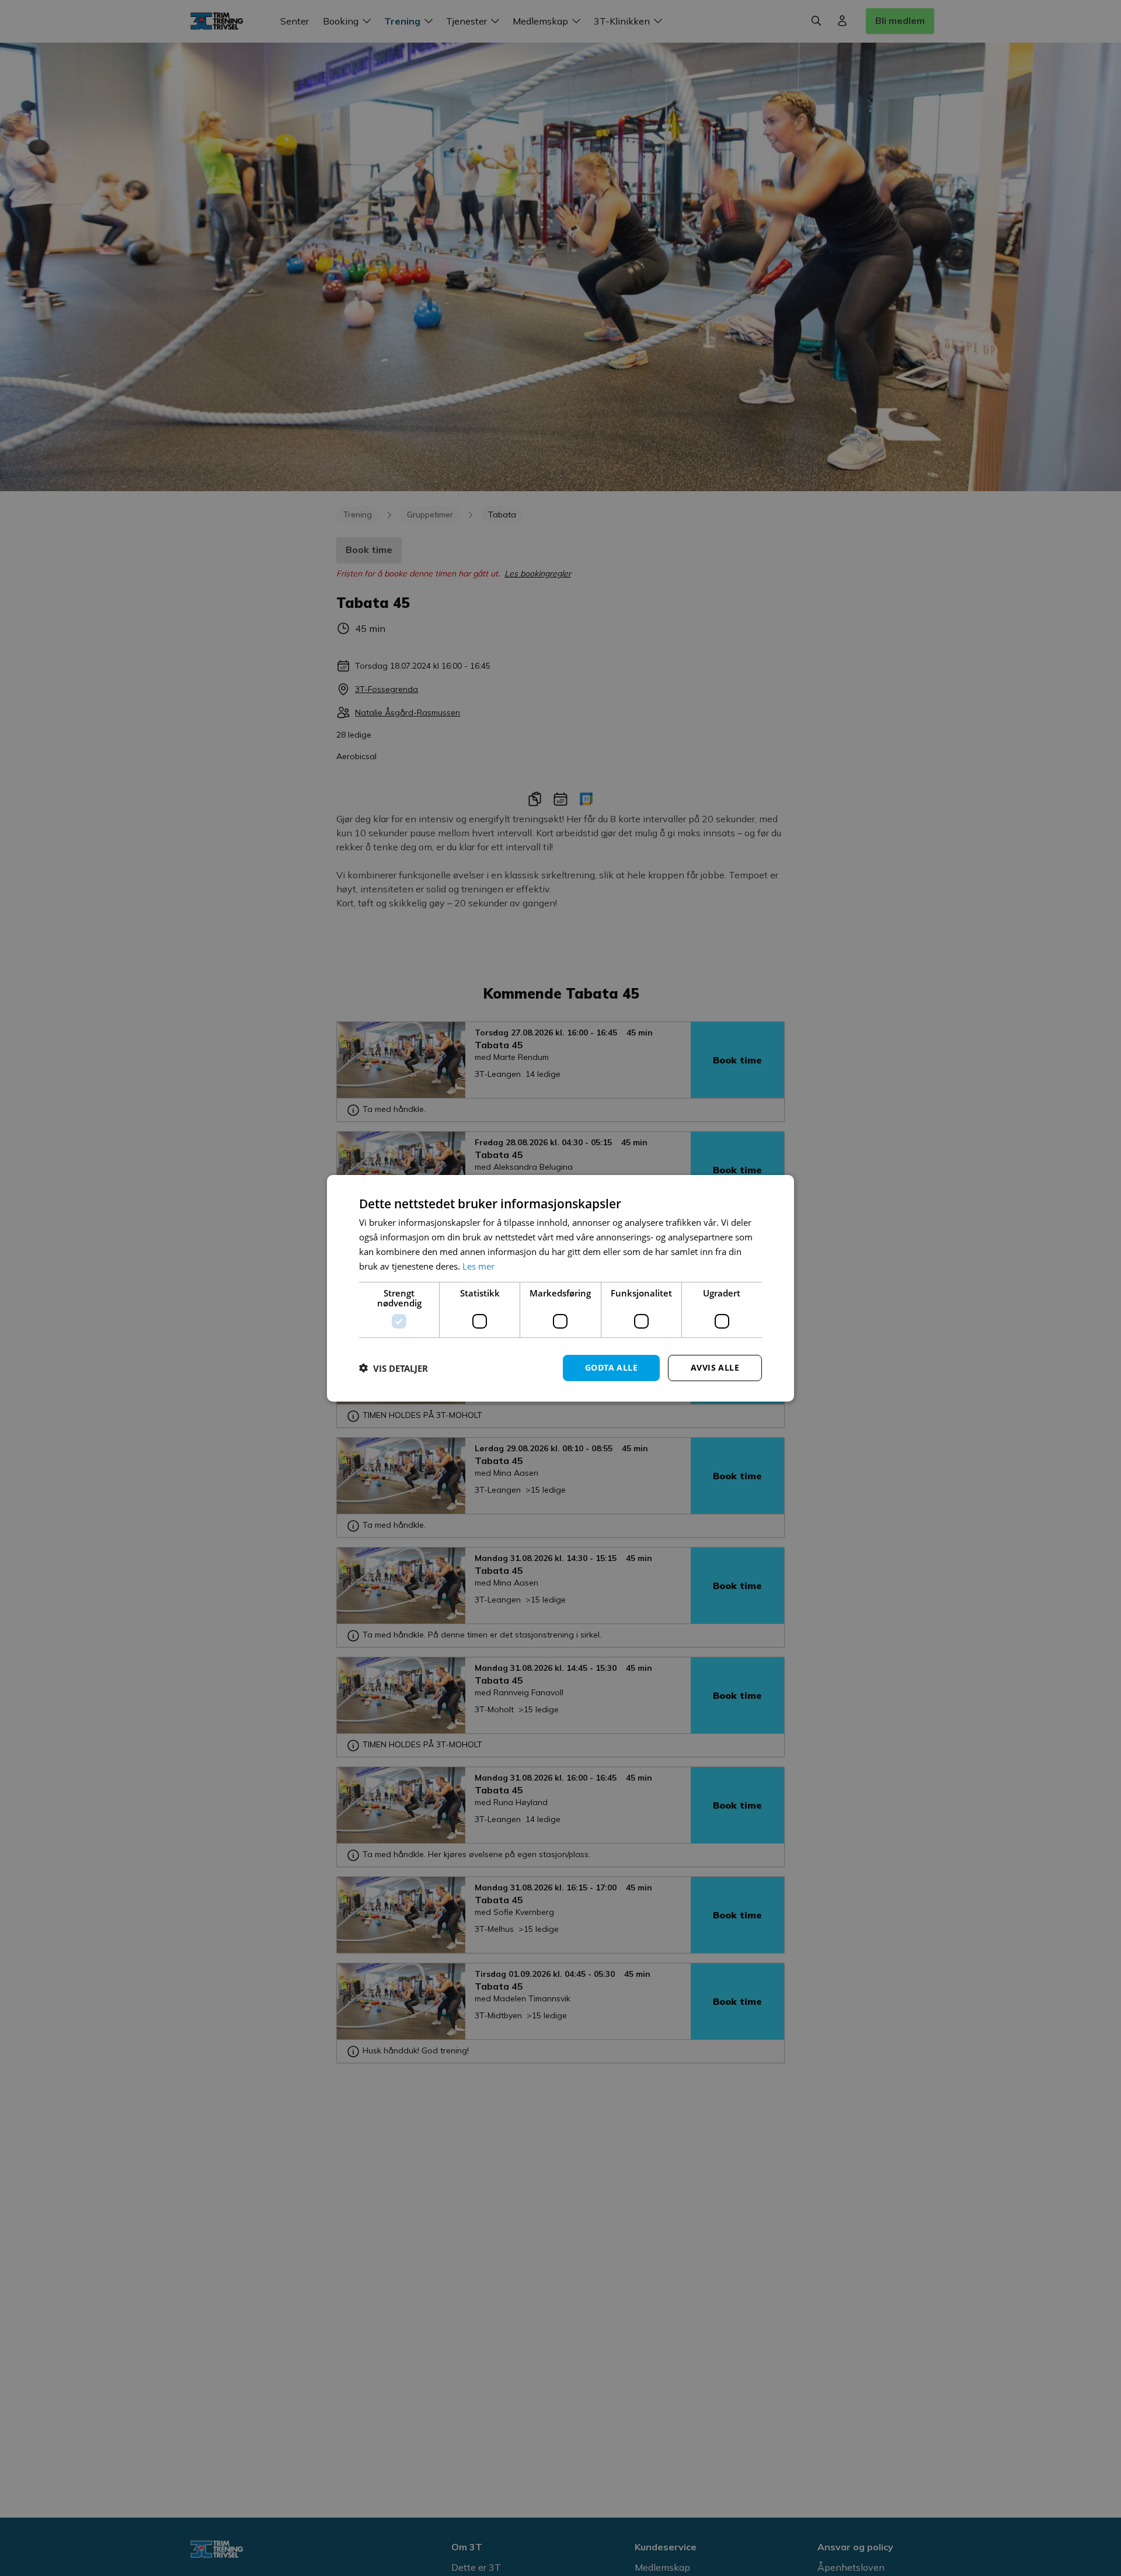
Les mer (478, 1266)
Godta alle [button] (611, 1367)
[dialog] (560, 1288)
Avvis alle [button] (715, 1367)
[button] (394, 1368)
